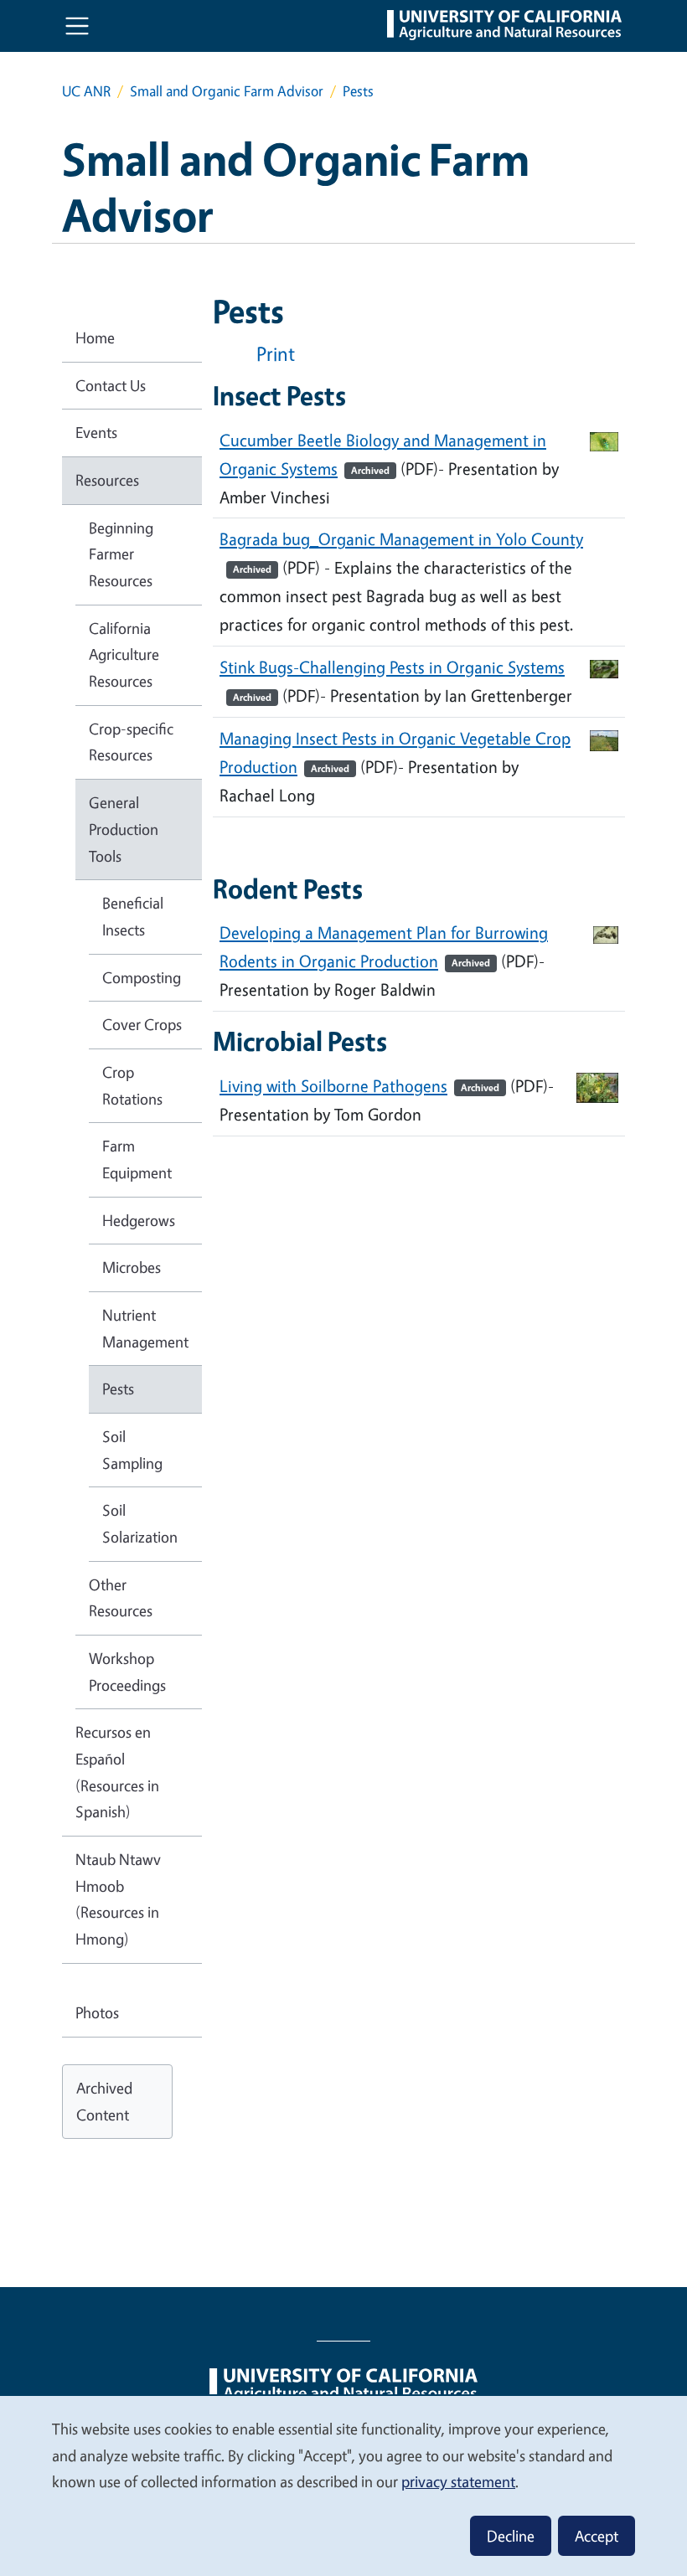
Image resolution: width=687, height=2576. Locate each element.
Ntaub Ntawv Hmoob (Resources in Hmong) (118, 1899)
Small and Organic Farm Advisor (227, 91)
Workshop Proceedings (127, 1672)
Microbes (132, 1267)
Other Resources (121, 1598)
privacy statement (458, 2481)
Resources (107, 480)
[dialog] (343, 2485)
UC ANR (86, 91)
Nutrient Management (145, 1328)
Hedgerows (139, 1220)
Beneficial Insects (133, 916)
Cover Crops (142, 1024)
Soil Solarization (140, 1523)
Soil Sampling (132, 1450)
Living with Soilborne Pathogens (359, 1086)
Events (96, 432)
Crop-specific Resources (131, 742)
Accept (597, 2536)
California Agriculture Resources (124, 654)
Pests (118, 1388)
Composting (142, 977)
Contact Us (111, 385)
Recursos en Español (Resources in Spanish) (117, 1772)
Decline (511, 2536)
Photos (97, 2012)
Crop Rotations (132, 1085)
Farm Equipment (137, 1159)
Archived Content (104, 2101)
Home (95, 337)
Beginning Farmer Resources (121, 554)
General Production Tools (124, 829)
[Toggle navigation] (77, 26)
